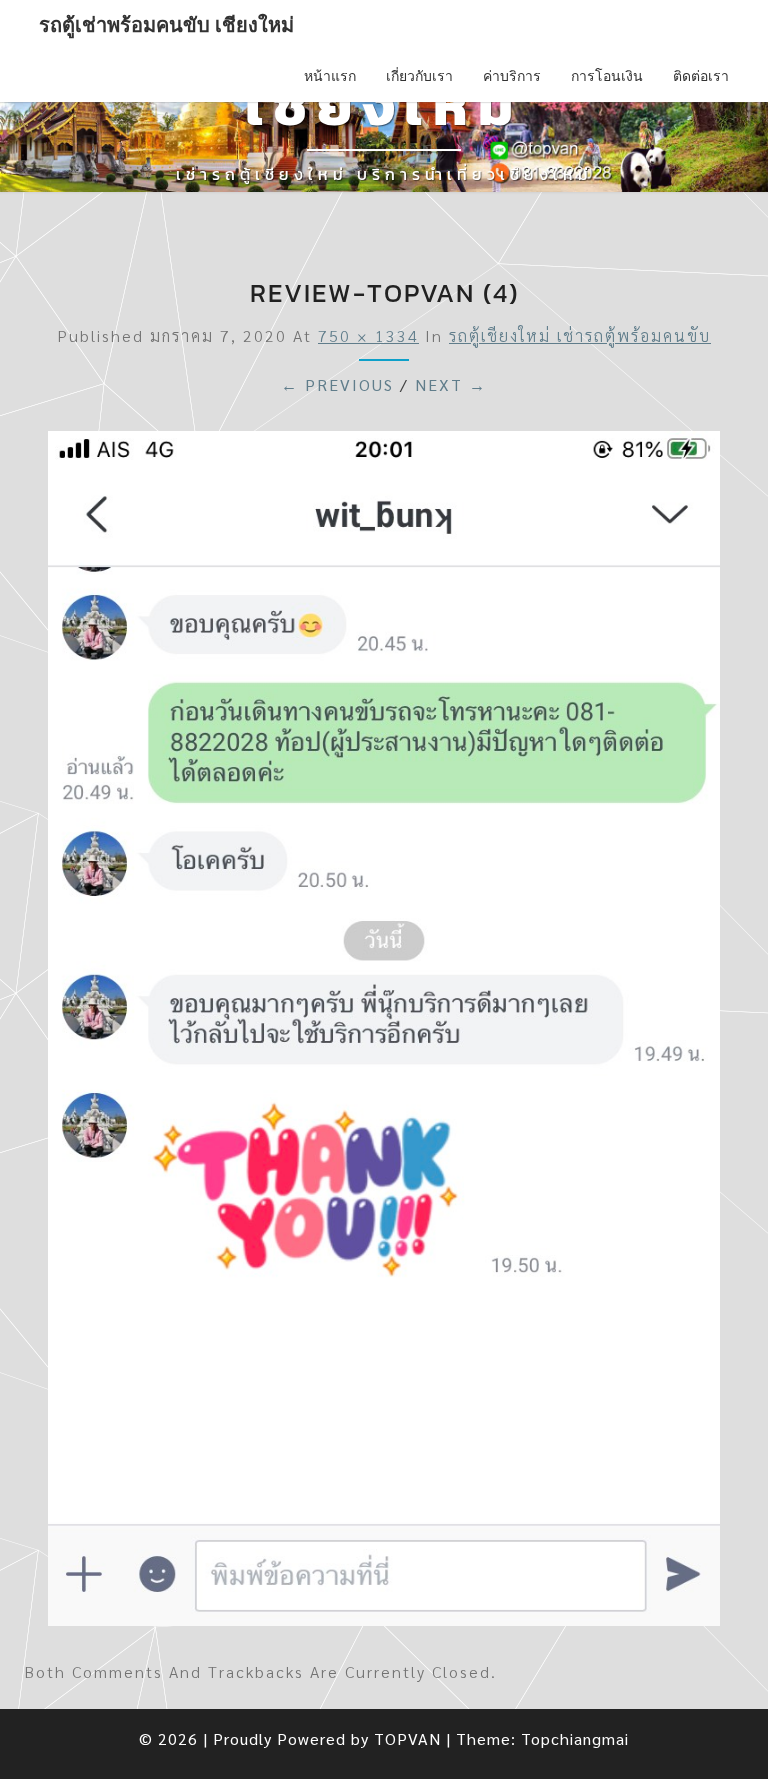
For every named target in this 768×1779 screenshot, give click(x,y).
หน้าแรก (330, 75)
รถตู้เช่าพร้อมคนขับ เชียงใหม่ (166, 25)
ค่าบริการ (512, 75)
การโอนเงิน (607, 75)
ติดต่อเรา (701, 75)
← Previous (337, 384)
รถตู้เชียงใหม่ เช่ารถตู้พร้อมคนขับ (580, 335)
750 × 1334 (368, 335)
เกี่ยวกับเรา (419, 75)
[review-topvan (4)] (384, 1033)
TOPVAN (407, 1738)
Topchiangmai (575, 1738)
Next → (451, 384)
